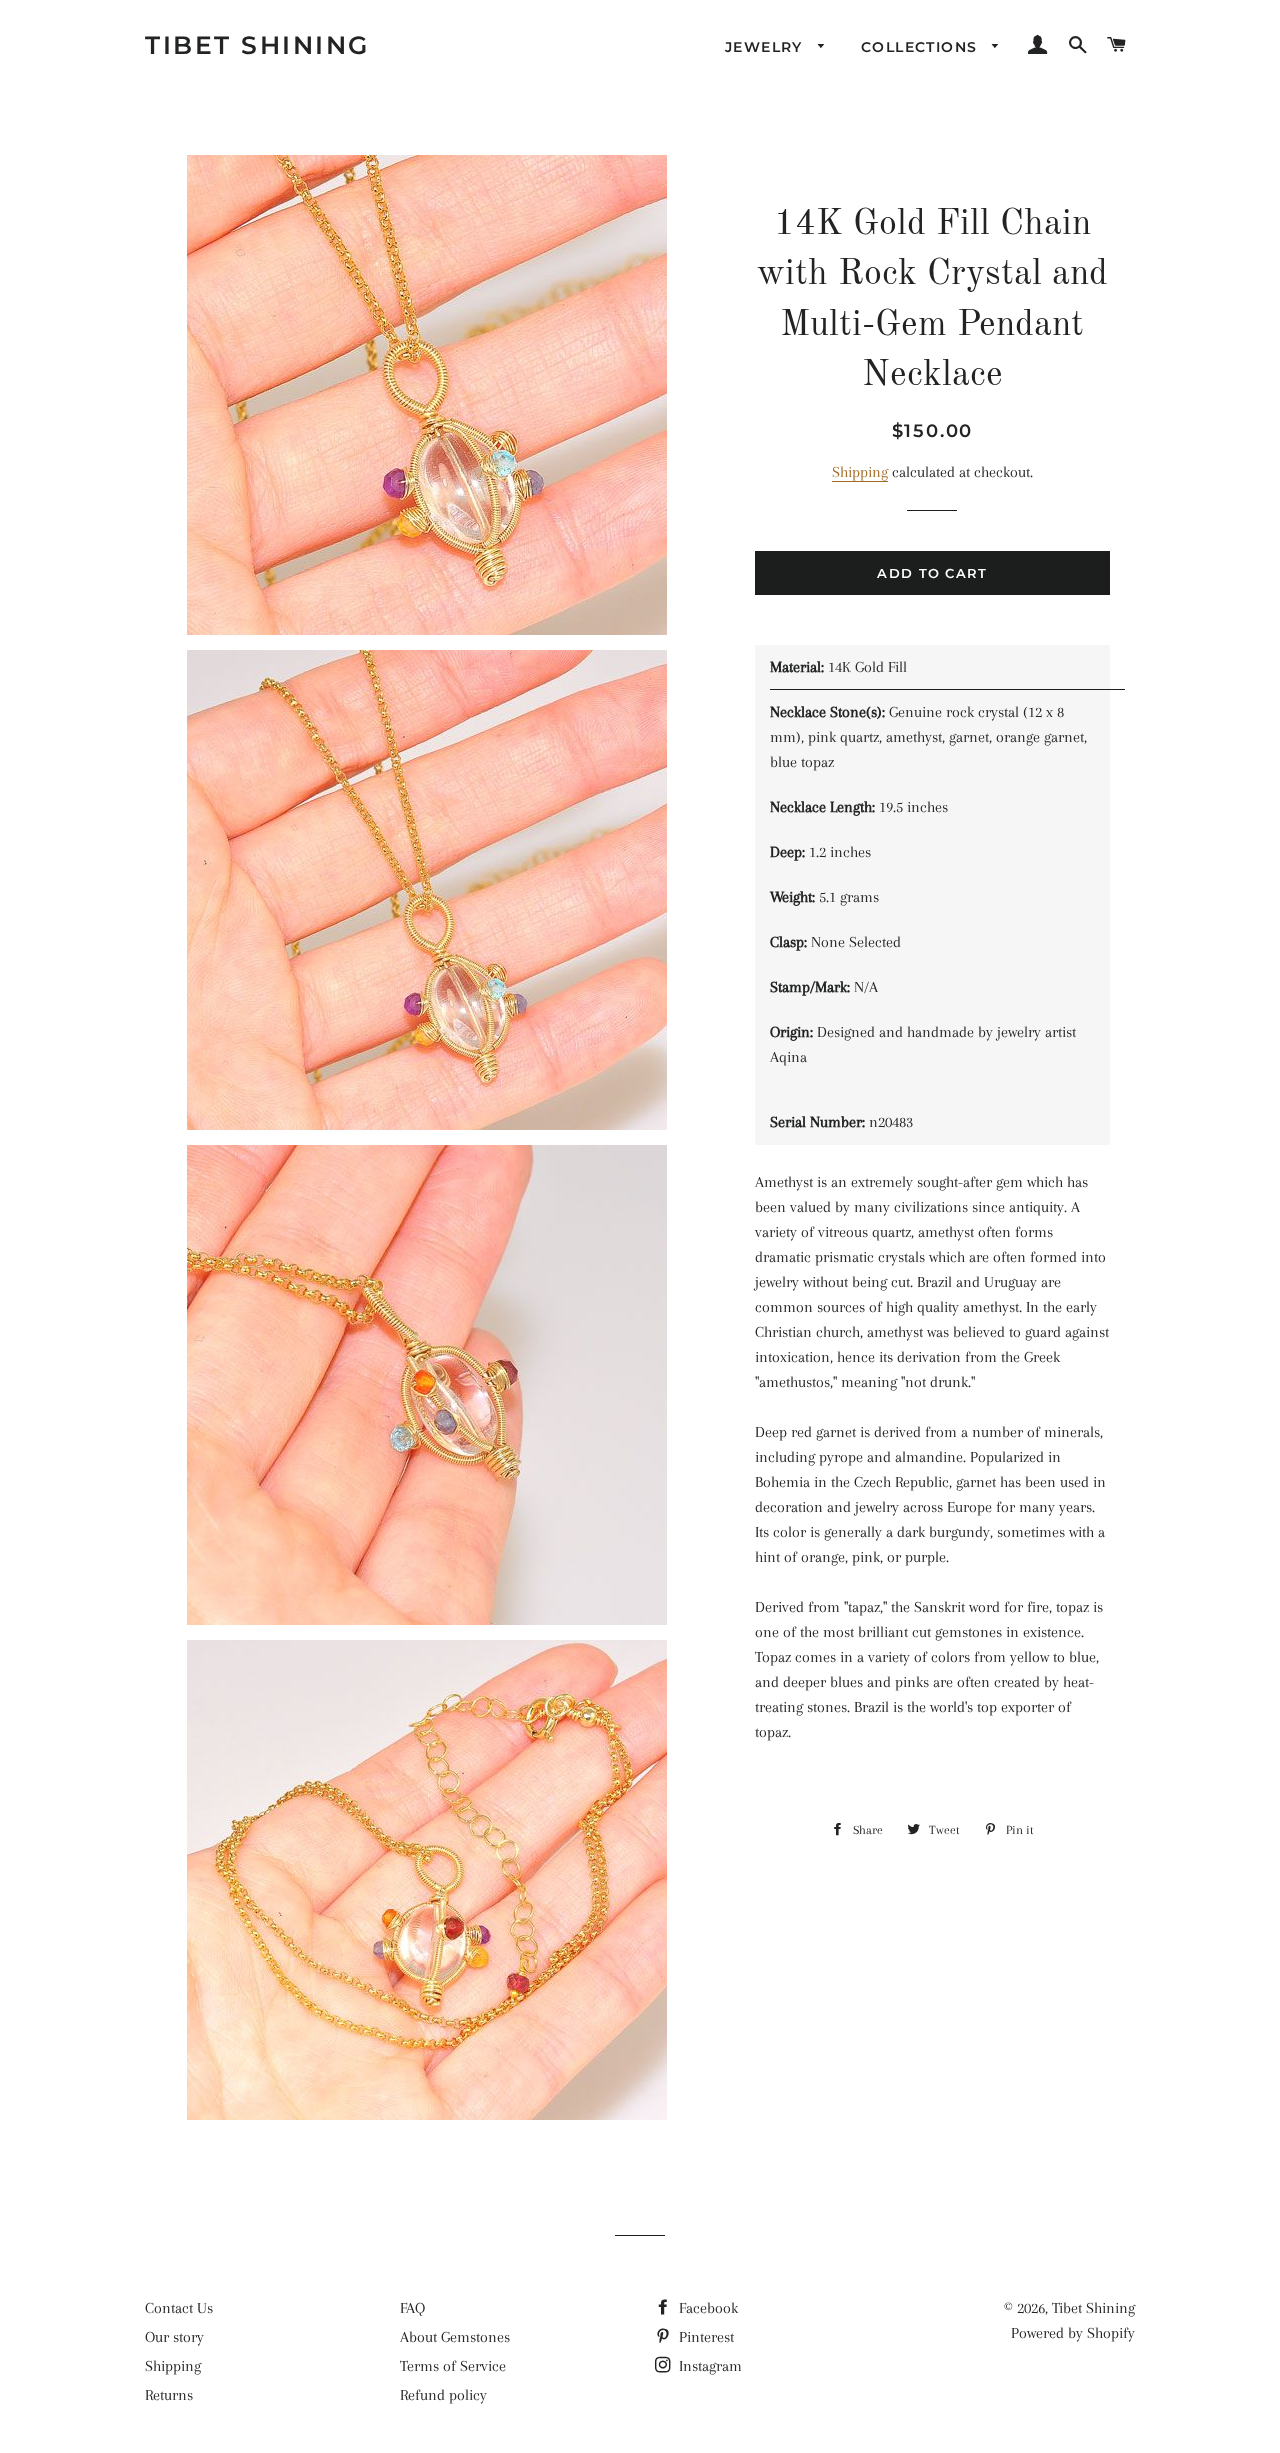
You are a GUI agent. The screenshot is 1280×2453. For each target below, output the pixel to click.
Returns (169, 2395)
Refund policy (443, 2395)
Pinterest (704, 2337)
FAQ (412, 2308)
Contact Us (179, 2308)
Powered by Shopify (1073, 2333)
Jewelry (766, 47)
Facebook (706, 2308)
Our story (174, 2337)
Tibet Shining (257, 45)
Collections (922, 47)
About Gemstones (455, 2337)
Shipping (860, 472)
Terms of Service (453, 2366)
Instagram (708, 2366)
